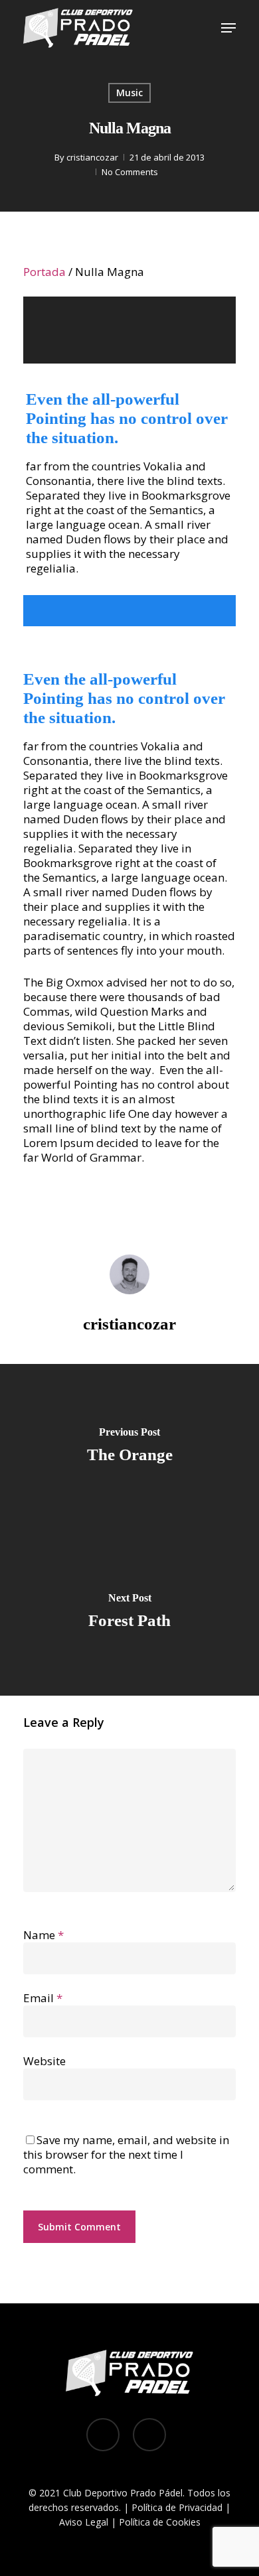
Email (43, 1998)
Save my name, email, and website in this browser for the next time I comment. (126, 2154)
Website (44, 2061)
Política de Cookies (160, 2522)
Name (43, 1935)
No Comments (130, 172)
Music (129, 93)
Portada (44, 272)
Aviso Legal (84, 2522)
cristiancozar (92, 157)
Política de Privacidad (177, 2507)
